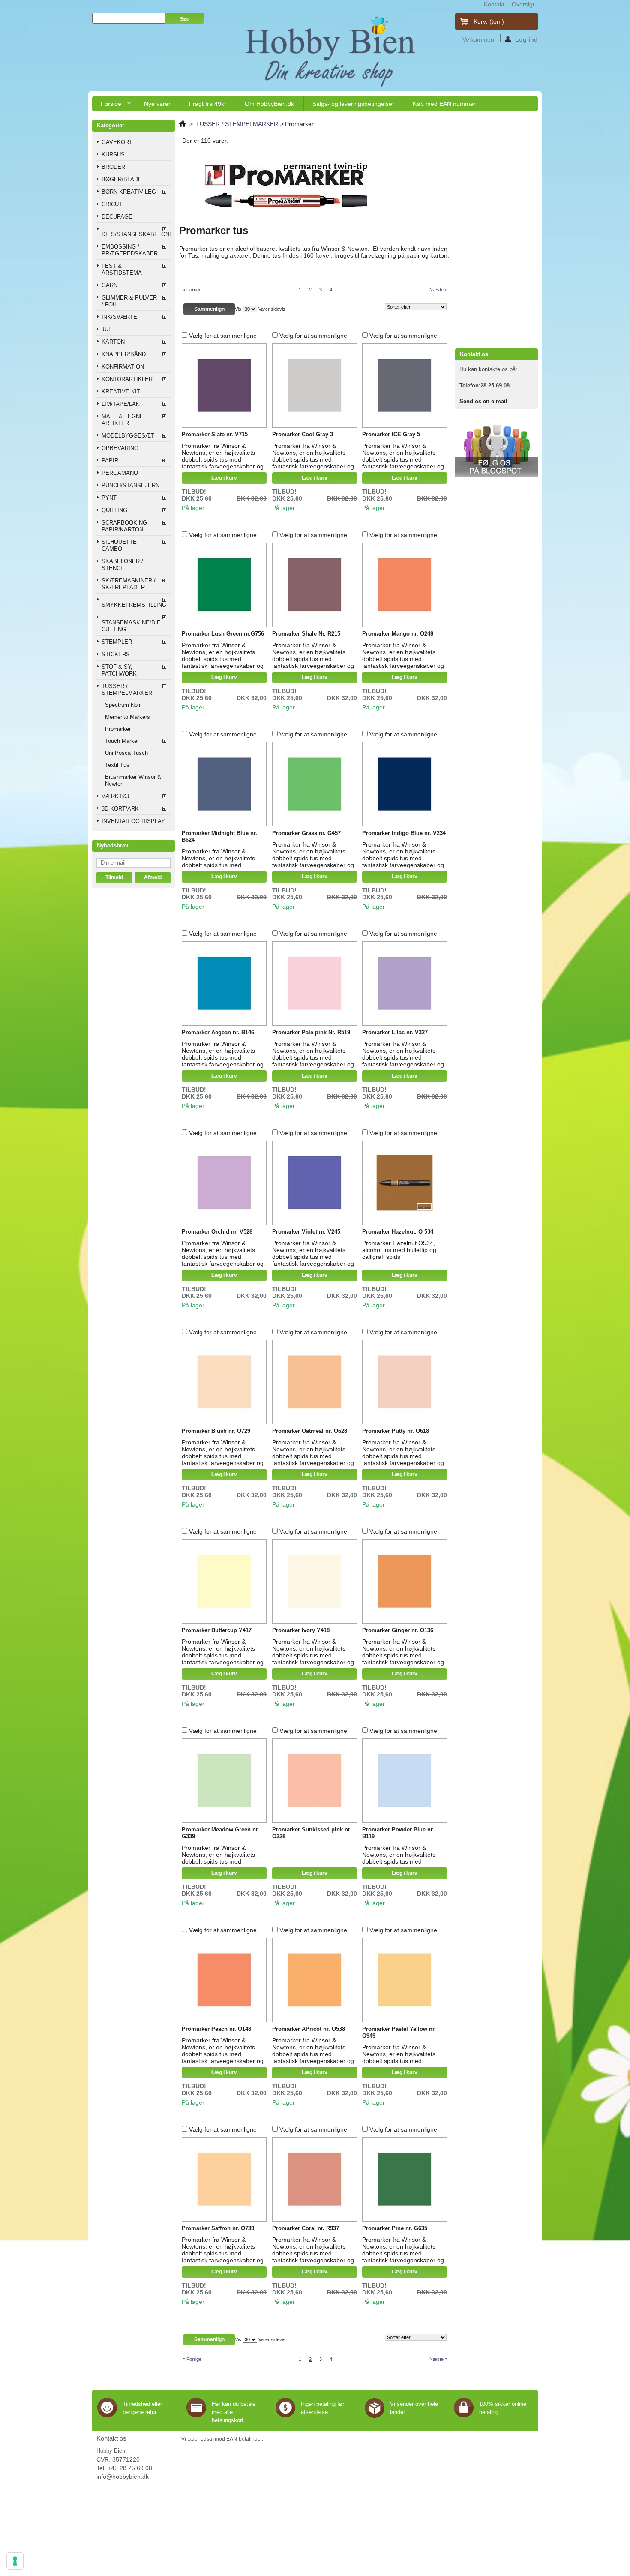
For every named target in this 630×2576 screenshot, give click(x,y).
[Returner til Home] (182, 124)
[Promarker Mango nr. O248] (405, 585)
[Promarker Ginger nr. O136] (405, 1582)
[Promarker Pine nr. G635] (405, 2180)
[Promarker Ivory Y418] (315, 1582)
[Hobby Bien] (331, 51)
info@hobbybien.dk (123, 2477)
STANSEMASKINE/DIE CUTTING (131, 626)
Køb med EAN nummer (444, 104)
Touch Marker (122, 741)
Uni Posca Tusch (126, 753)
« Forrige (192, 290)
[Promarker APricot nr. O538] (315, 1980)
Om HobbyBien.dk (269, 104)
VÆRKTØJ (115, 796)
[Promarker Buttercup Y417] (224, 1582)
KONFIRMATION (123, 367)
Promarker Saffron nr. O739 (218, 2228)
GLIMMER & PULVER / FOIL (129, 301)
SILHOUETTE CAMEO (119, 545)
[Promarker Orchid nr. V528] (224, 1183)
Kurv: (489, 21)
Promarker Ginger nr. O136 (398, 1630)
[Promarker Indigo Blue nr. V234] (405, 784)
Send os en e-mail (483, 401)
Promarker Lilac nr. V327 (395, 1032)
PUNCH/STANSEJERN (130, 485)
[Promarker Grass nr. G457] (315, 784)
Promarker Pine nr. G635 (395, 2228)
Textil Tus (117, 765)
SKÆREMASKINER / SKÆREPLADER (129, 584)
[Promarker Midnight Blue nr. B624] (224, 784)
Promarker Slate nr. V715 (215, 434)
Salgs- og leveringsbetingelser (353, 104)
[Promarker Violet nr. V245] (315, 1183)
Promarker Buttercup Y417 (217, 1630)
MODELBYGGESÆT (128, 436)
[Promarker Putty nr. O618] (405, 1382)
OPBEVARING (120, 448)
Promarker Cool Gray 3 (303, 434)
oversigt (523, 4)
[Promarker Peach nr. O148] (224, 1980)
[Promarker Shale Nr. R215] (315, 585)
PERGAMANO (120, 473)
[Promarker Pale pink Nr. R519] (315, 984)
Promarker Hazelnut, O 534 (398, 1232)
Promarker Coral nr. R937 (306, 2228)
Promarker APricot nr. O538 (309, 2029)
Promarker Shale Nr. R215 (306, 634)
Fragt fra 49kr (208, 104)
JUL (106, 329)
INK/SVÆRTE (119, 317)
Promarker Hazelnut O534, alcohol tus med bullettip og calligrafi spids (399, 1250)
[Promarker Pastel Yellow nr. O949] (405, 1980)
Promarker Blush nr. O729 (216, 1431)
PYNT (109, 498)
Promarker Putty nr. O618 (396, 1431)
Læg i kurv (224, 478)
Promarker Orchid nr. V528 (217, 1232)
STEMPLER (117, 642)
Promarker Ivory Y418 (301, 1630)
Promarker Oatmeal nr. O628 (310, 1431)
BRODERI (114, 167)
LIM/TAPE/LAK (121, 404)
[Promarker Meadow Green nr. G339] (224, 1781)
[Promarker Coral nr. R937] (315, 2180)
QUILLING (114, 510)
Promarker (118, 729)
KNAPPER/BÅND (124, 354)
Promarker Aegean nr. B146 (218, 1032)
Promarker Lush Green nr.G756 (223, 634)
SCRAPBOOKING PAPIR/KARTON (124, 526)
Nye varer (157, 104)
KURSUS (113, 155)
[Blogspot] (496, 475)
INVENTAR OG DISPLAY (133, 821)
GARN (109, 285)
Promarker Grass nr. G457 (306, 833)
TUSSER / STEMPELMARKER (127, 689)
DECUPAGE (117, 217)
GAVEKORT (117, 142)
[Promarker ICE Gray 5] (405, 386)
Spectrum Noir (123, 705)
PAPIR (110, 461)
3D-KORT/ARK (120, 809)
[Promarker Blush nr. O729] (224, 1382)
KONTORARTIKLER (127, 379)
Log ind (526, 39)
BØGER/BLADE (122, 179)
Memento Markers (127, 717)
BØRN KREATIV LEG (129, 192)
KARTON (113, 342)
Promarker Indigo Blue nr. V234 (404, 833)
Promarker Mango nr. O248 (398, 634)
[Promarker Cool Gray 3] (315, 386)
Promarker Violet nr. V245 (306, 1232)
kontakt (494, 4)
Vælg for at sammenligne (223, 336)
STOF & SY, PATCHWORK (119, 670)
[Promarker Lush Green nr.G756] (224, 585)
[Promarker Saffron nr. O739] (224, 2180)
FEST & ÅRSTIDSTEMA (122, 269)
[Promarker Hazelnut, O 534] (405, 1183)
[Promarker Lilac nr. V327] (405, 984)
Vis (238, 309)
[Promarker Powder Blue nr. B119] (405, 1781)
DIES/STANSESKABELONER (136, 234)
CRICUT (112, 204)
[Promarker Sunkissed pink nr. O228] (315, 1781)
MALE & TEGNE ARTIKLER (123, 420)
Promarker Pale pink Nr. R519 (311, 1032)
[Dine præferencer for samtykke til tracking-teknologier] (15, 2561)
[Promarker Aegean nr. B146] (224, 984)
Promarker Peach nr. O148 (216, 2029)
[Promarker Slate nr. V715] (224, 386)
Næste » (438, 290)
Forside (107, 106)
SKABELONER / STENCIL (122, 565)
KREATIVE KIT (121, 392)
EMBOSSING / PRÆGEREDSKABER (130, 250)
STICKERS (116, 654)
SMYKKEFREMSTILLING (134, 605)
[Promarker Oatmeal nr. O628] (315, 1382)
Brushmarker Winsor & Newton (133, 780)
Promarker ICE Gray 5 (391, 434)
